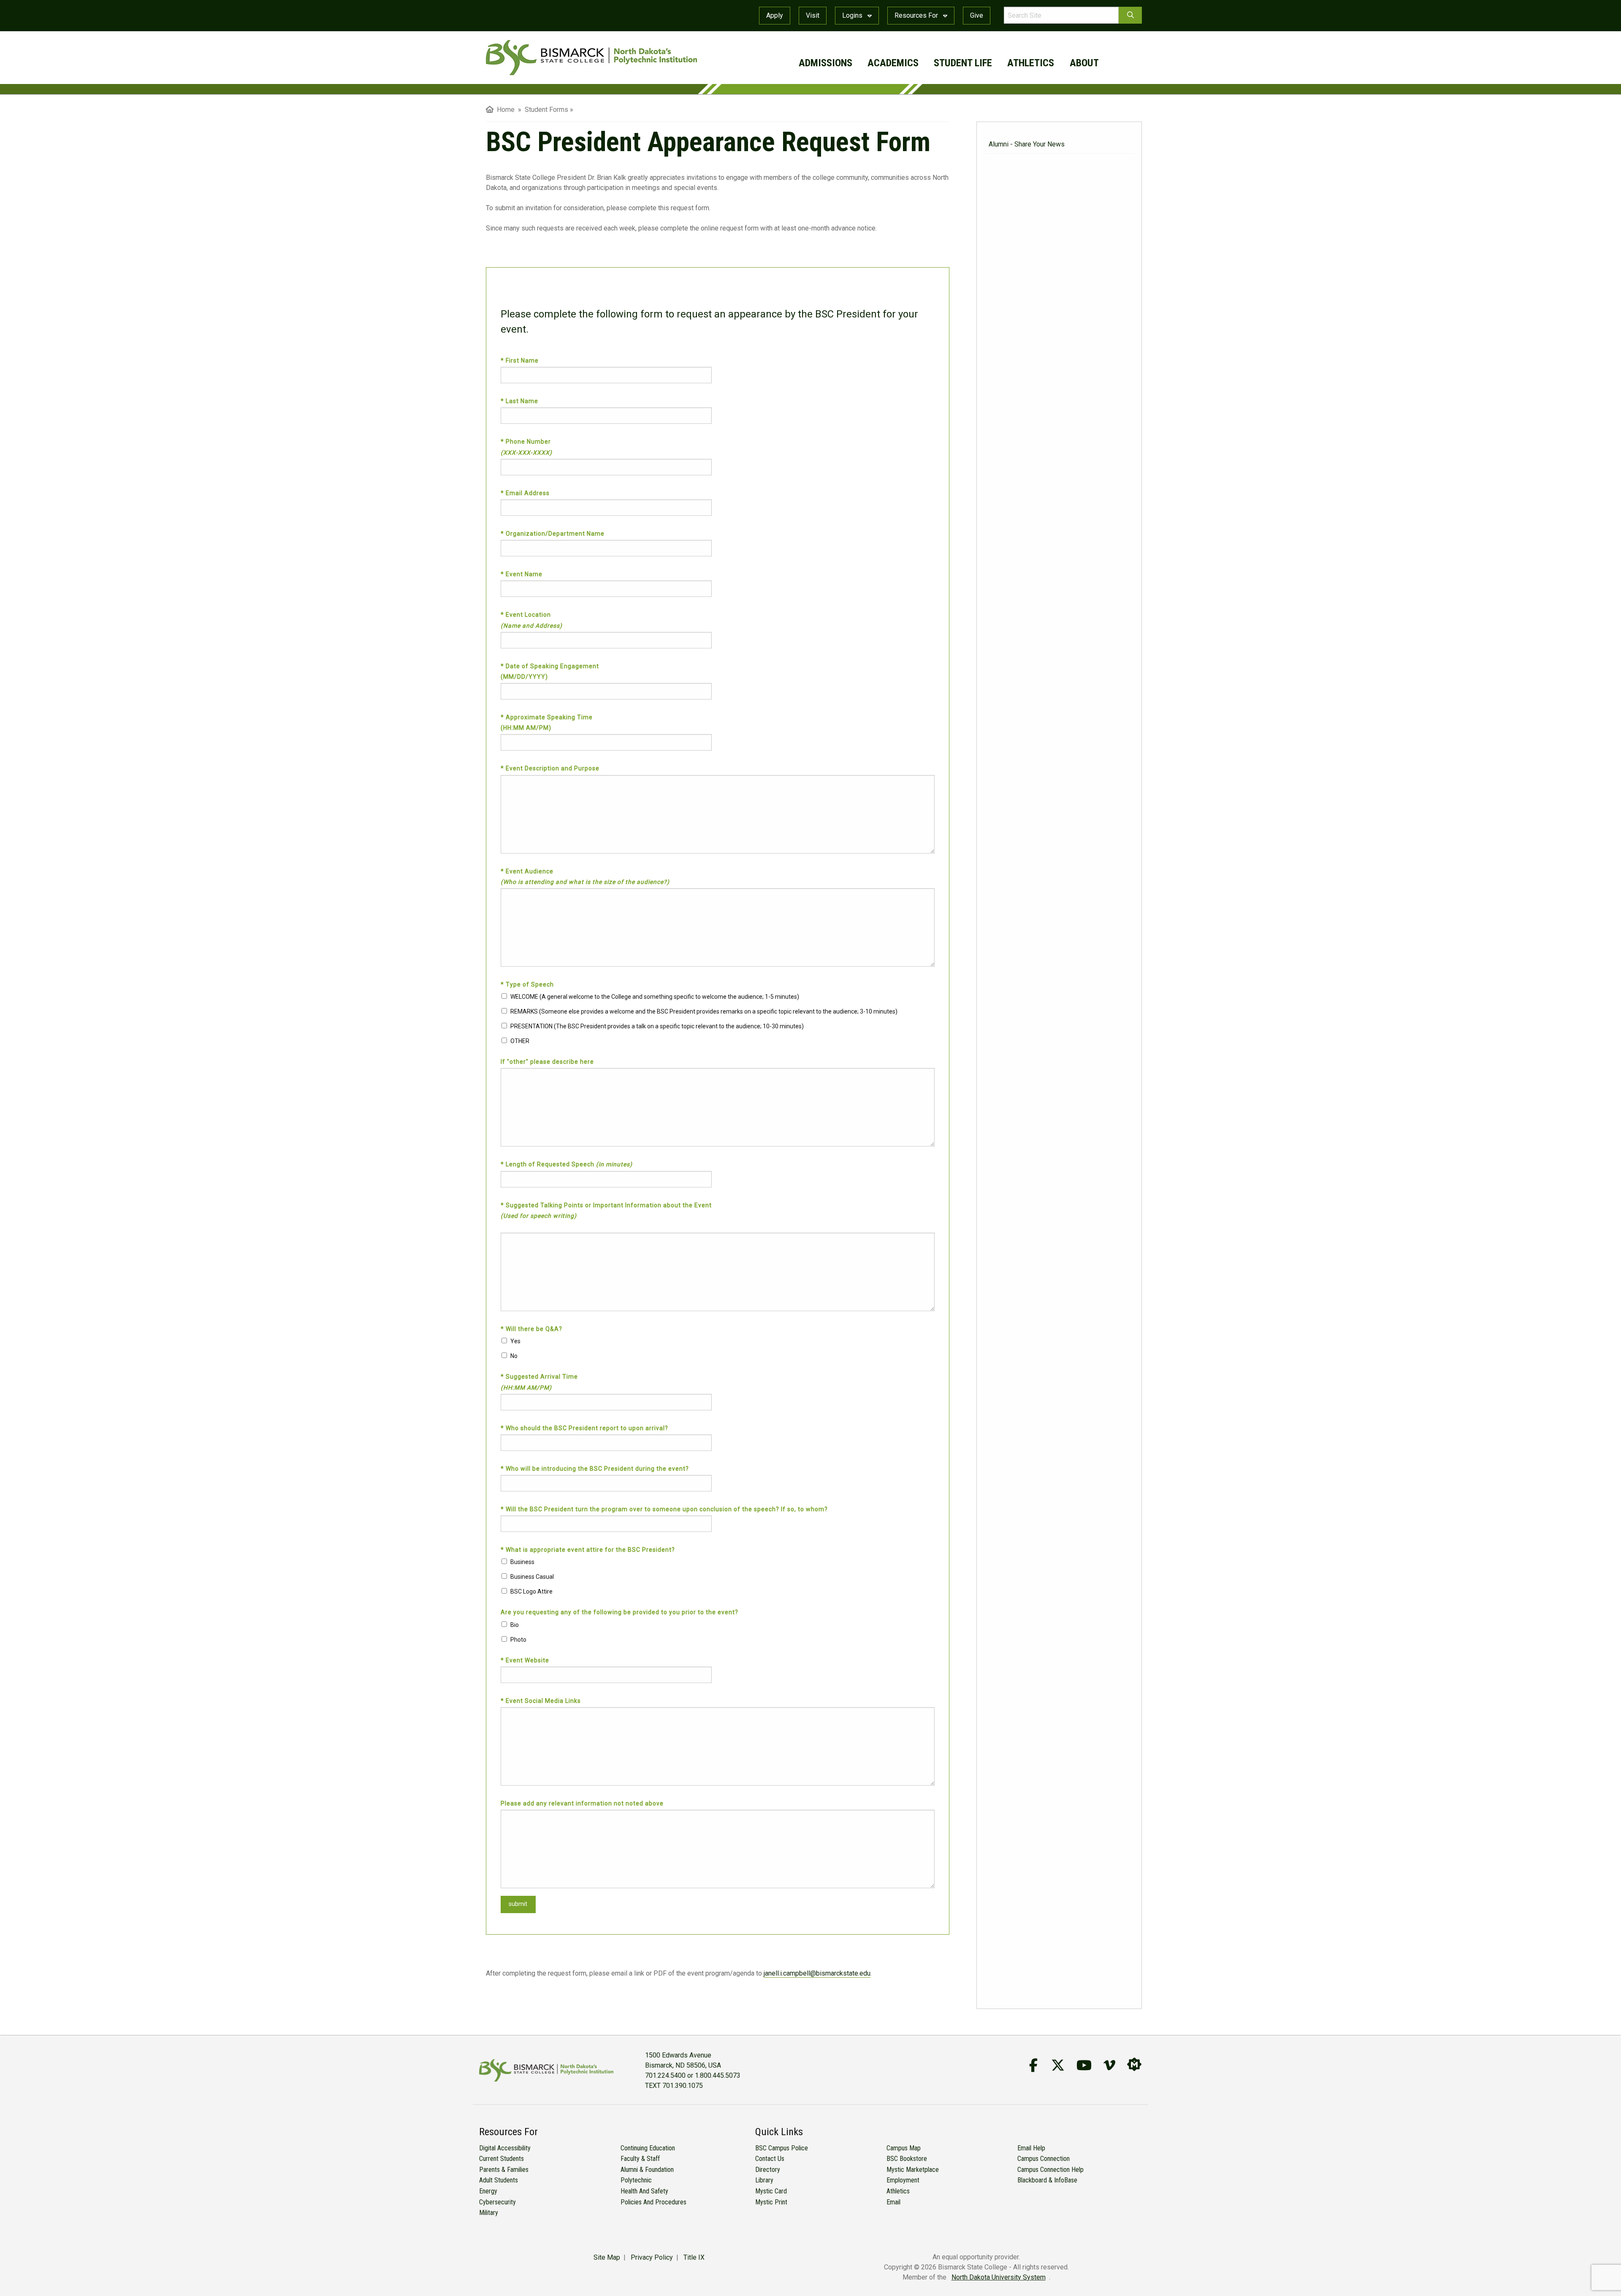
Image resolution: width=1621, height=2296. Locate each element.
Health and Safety (644, 2191)
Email (893, 2202)
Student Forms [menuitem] (546, 110)
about (1084, 63)
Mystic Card (771, 2191)
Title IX (694, 2257)
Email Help (1031, 2148)
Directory (768, 2170)
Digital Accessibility (505, 2148)
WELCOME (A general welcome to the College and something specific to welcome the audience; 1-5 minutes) (655, 997)
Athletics (898, 2191)
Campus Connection (1044, 2159)
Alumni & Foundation (647, 2170)
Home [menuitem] (504, 110)
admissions (825, 63)
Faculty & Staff (640, 2159)
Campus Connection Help (1050, 2170)
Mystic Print (771, 2202)
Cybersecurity (497, 2202)
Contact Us (770, 2159)
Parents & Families (504, 2170)
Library (764, 2180)
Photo (518, 1640)
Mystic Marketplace (913, 2170)
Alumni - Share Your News (1027, 144)
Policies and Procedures (653, 2202)
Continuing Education (648, 2148)
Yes (515, 1341)
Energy (488, 2191)
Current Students (501, 2159)
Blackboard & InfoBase (1047, 2180)
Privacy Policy (652, 2257)
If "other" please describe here (547, 1062)
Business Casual (532, 1577)
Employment (903, 2180)
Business (522, 1562)
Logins (853, 15)
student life (963, 63)
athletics (1031, 63)
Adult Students (499, 2180)
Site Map (607, 2257)
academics (893, 63)
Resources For (917, 15)
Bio (515, 1625)
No (514, 1356)
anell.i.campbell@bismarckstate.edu (818, 1973)
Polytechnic (636, 2180)
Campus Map (904, 2148)
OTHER (520, 1041)
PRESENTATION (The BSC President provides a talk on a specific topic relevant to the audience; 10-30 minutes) (657, 1026)
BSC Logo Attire (531, 1591)
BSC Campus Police (782, 2148)
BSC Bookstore (907, 2159)
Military (489, 2213)
